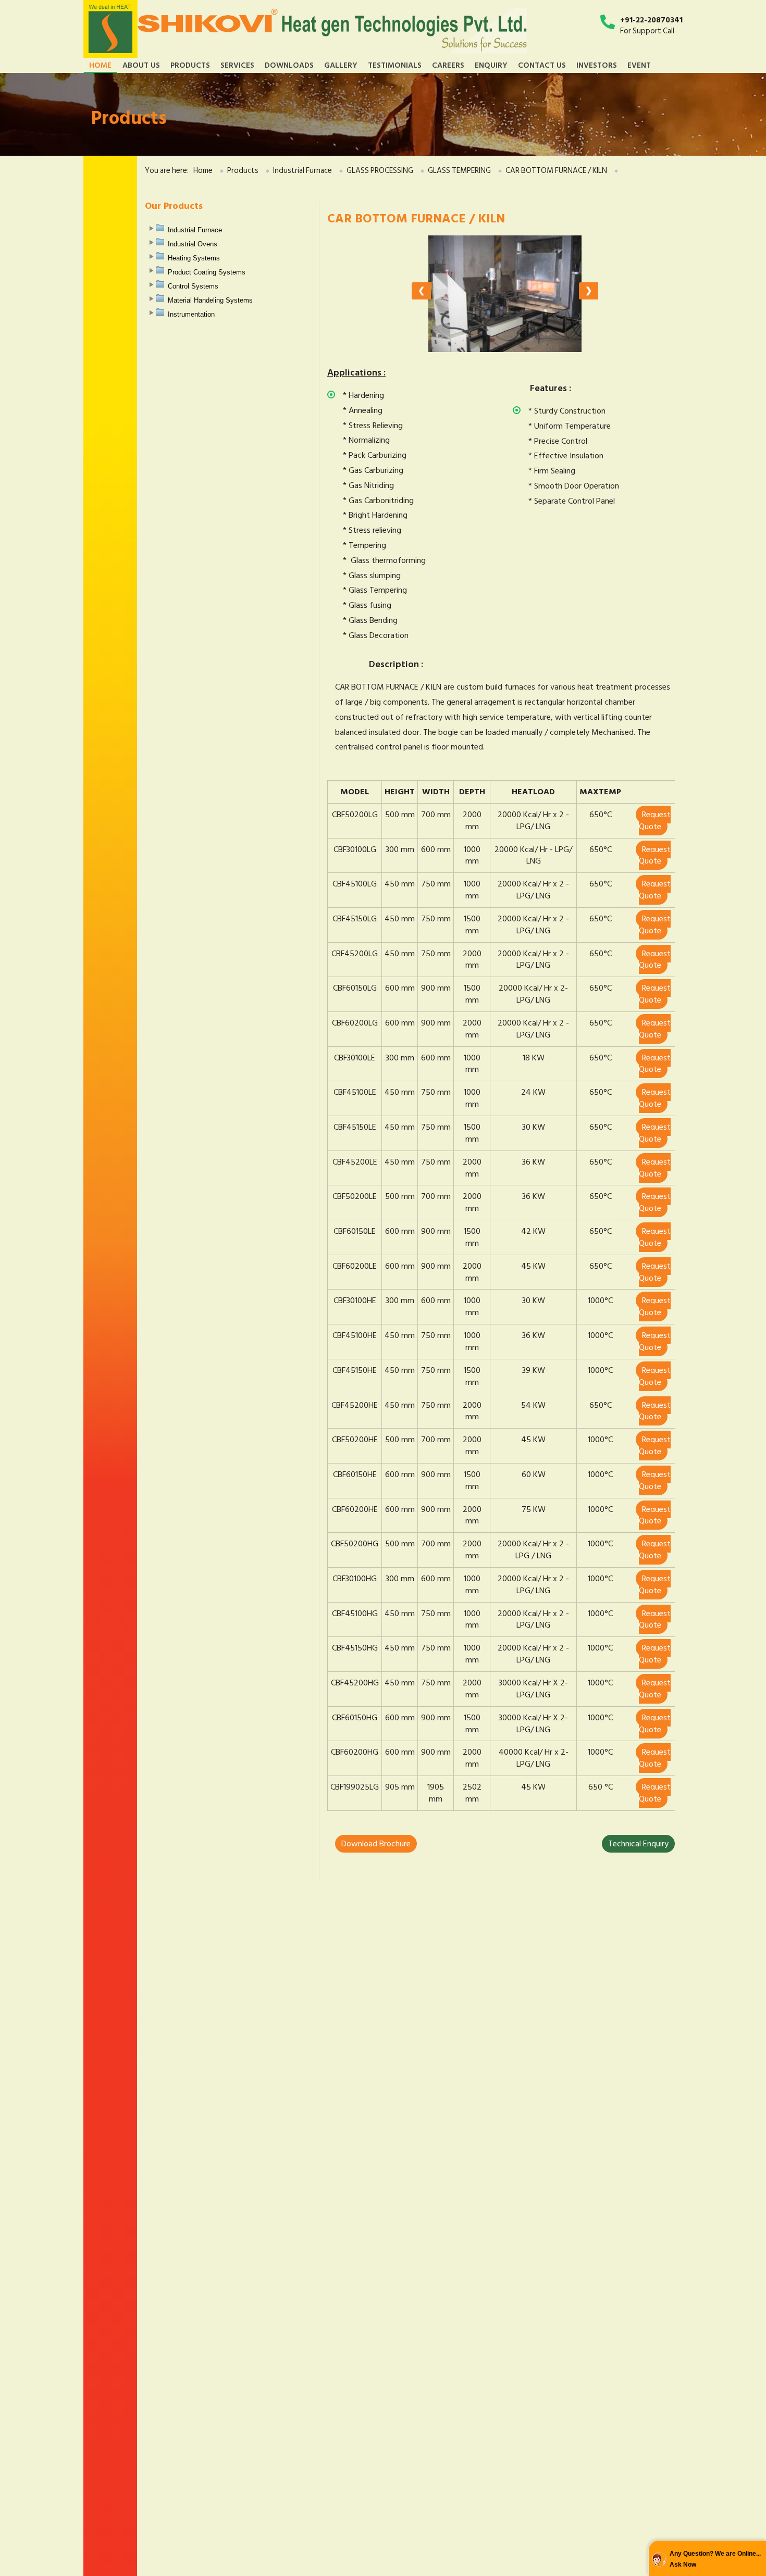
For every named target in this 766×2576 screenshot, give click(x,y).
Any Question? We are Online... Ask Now (715, 2559)
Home (100, 65)
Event (639, 65)
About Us (141, 65)
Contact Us (542, 65)
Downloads (289, 65)
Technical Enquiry (638, 1844)
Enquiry (491, 65)
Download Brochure (376, 1844)
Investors (597, 65)
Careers (448, 65)
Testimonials (395, 65)
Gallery (341, 65)
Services (237, 65)
